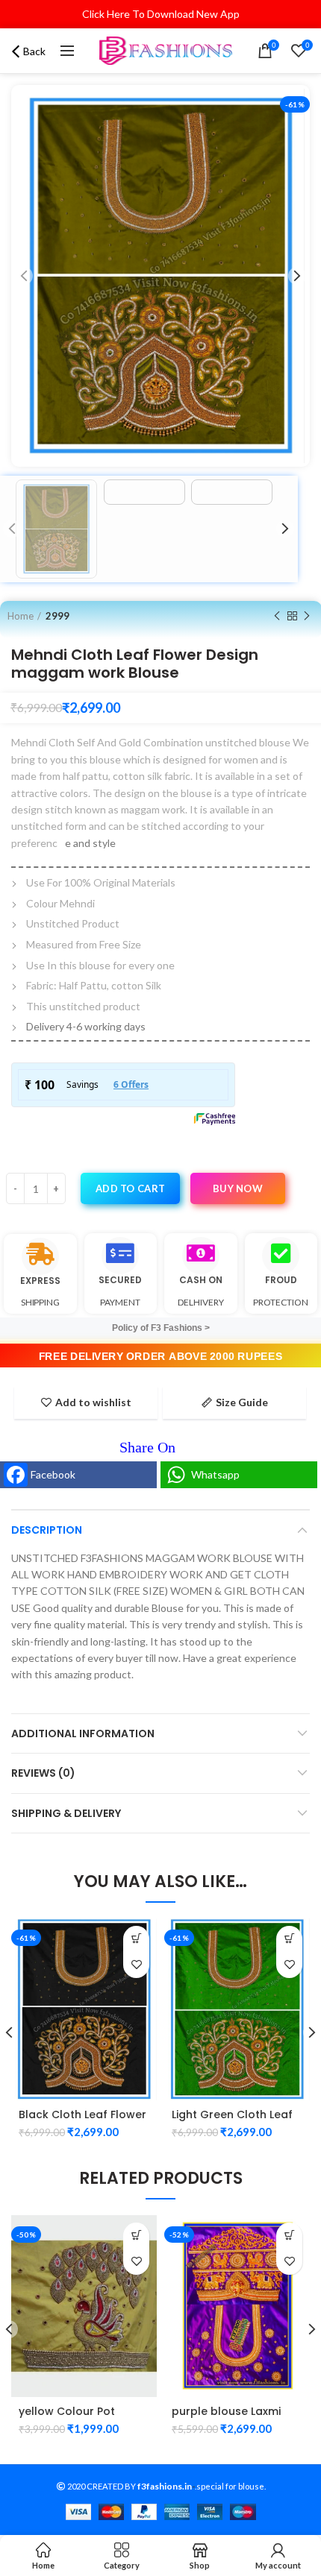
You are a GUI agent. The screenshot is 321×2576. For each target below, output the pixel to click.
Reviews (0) (43, 1773)
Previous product (277, 616)
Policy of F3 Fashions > (161, 1328)
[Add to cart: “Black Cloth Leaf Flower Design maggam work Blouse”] (136, 1939)
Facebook (53, 1474)
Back (34, 51)
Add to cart (130, 1188)
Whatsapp (215, 1474)
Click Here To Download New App (161, 14)
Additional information (83, 1733)
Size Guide (242, 1402)
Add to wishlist (93, 1402)
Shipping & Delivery (66, 1813)
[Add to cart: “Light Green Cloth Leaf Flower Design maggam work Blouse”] (289, 1939)
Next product (307, 616)
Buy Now (238, 1188)
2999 (57, 616)
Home (21, 616)
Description (47, 1530)
